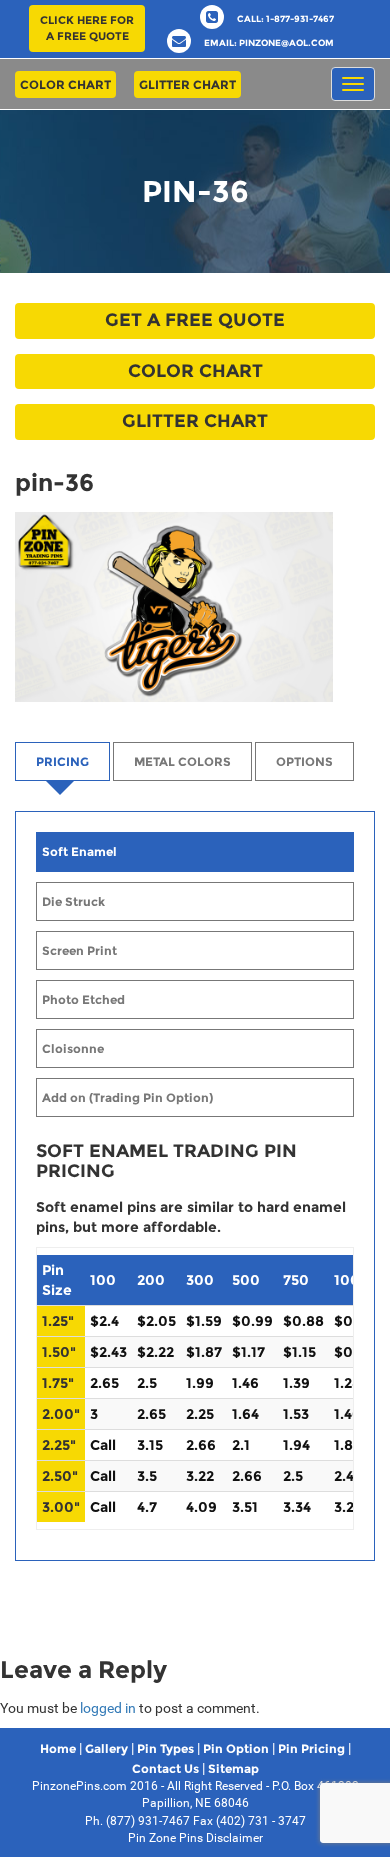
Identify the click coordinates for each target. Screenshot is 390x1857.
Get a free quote (195, 320)
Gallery (106, 1748)
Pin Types (165, 1748)
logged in (108, 1708)
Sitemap (233, 1768)
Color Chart (65, 84)
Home (58, 1748)
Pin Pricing (311, 1748)
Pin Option (236, 1748)
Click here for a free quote (87, 28)
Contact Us (165, 1768)
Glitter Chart (187, 84)
